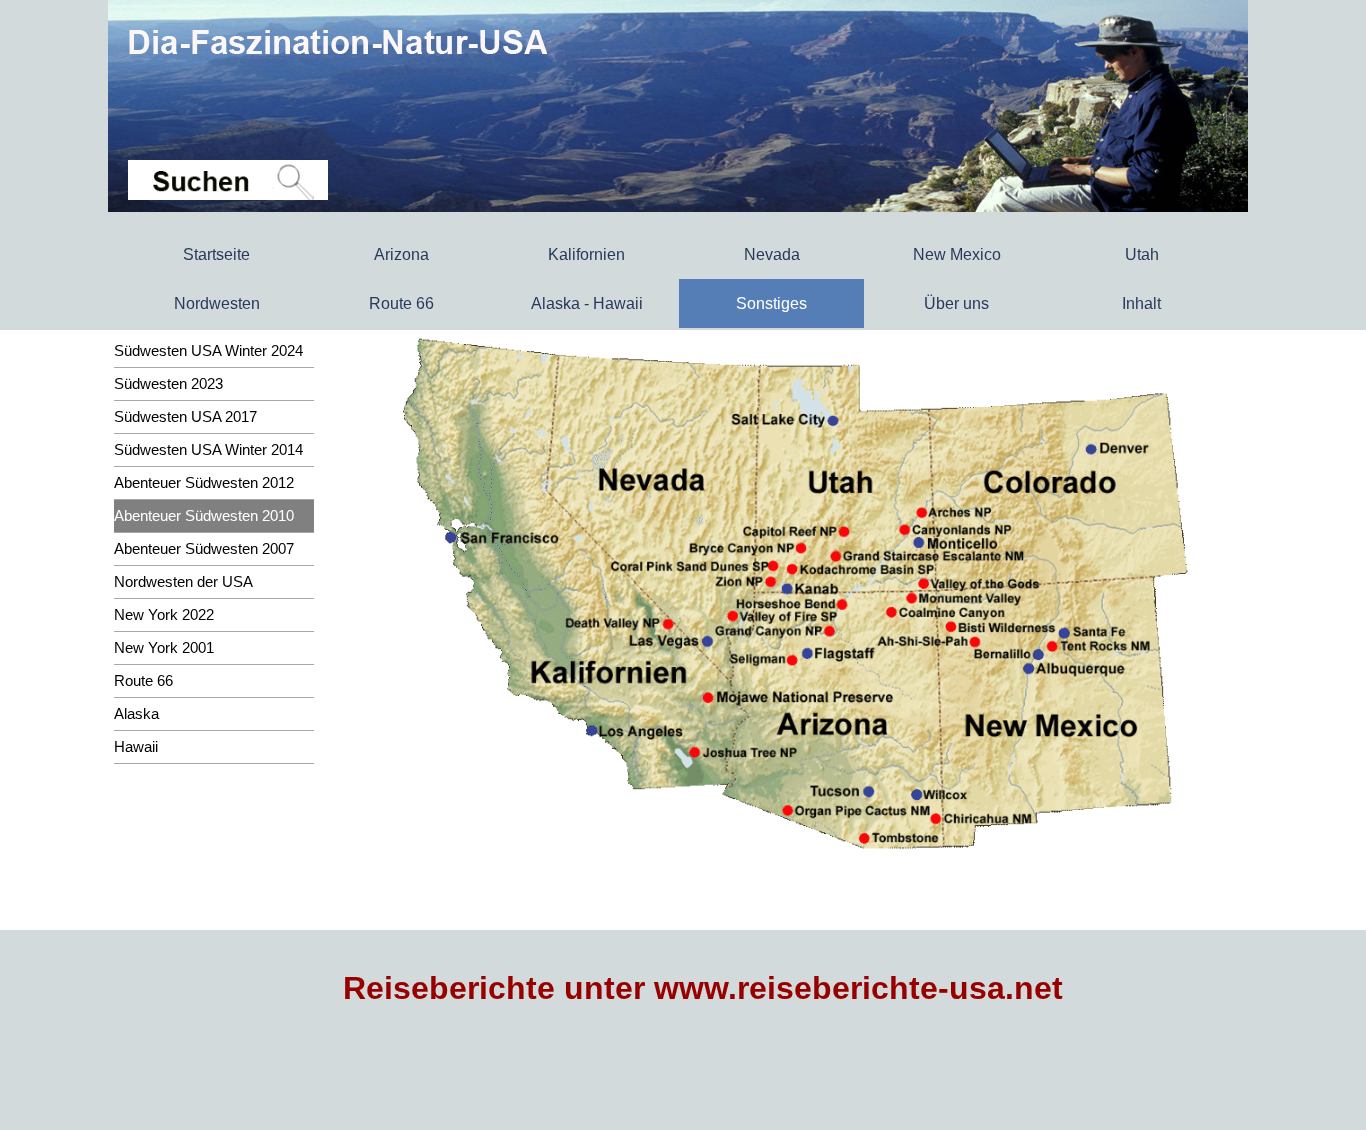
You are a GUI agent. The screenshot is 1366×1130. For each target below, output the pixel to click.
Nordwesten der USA (183, 582)
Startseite (216, 254)
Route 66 (401, 303)
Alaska (136, 714)
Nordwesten (217, 303)
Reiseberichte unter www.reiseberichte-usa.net (703, 988)
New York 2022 (164, 615)
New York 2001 (164, 648)
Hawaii (136, 747)
